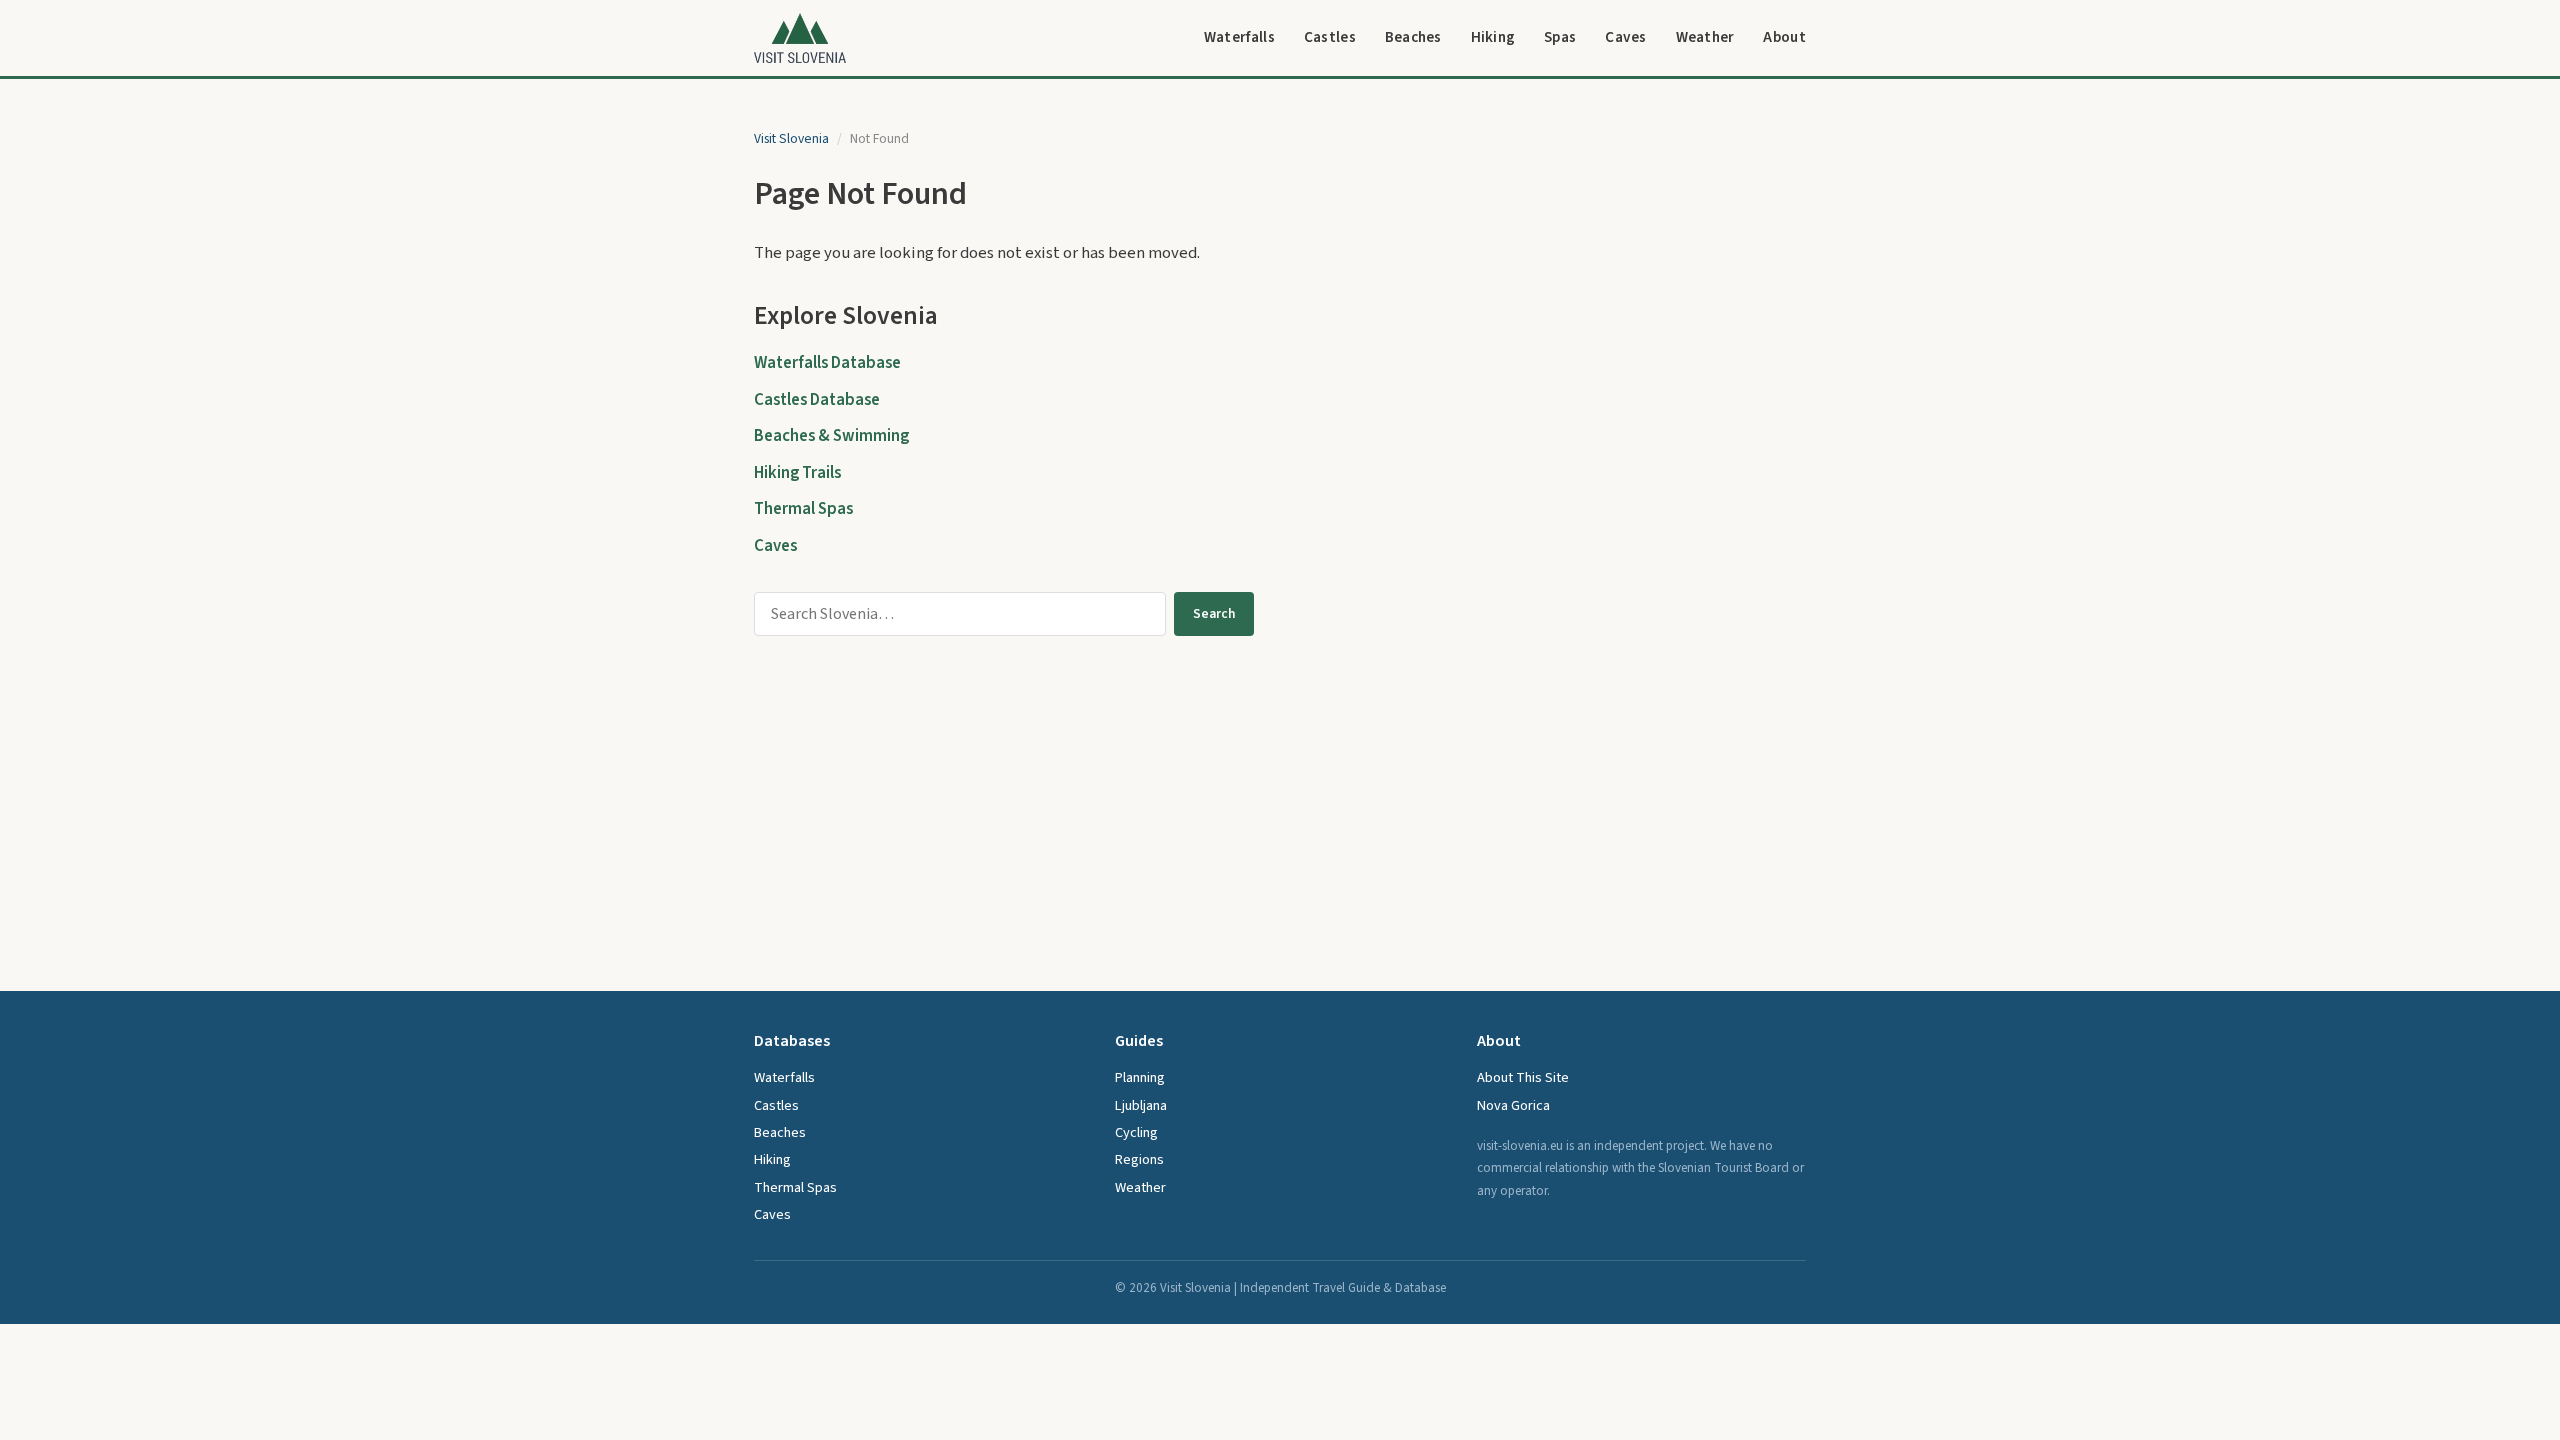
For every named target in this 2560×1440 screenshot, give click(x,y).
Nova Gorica (1513, 1105)
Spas (1560, 37)
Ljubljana (1141, 1105)
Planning (1140, 1077)
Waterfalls (1239, 37)
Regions (1139, 1159)
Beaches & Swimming (831, 436)
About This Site (1523, 1077)
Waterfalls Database (827, 363)
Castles (1330, 37)
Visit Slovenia (791, 138)
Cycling (1136, 1132)
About (1784, 37)
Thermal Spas (803, 509)
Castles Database (817, 400)
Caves (1626, 37)
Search (1214, 613)
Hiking (1493, 37)
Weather (1705, 37)
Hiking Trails (797, 473)
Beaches (1413, 37)
